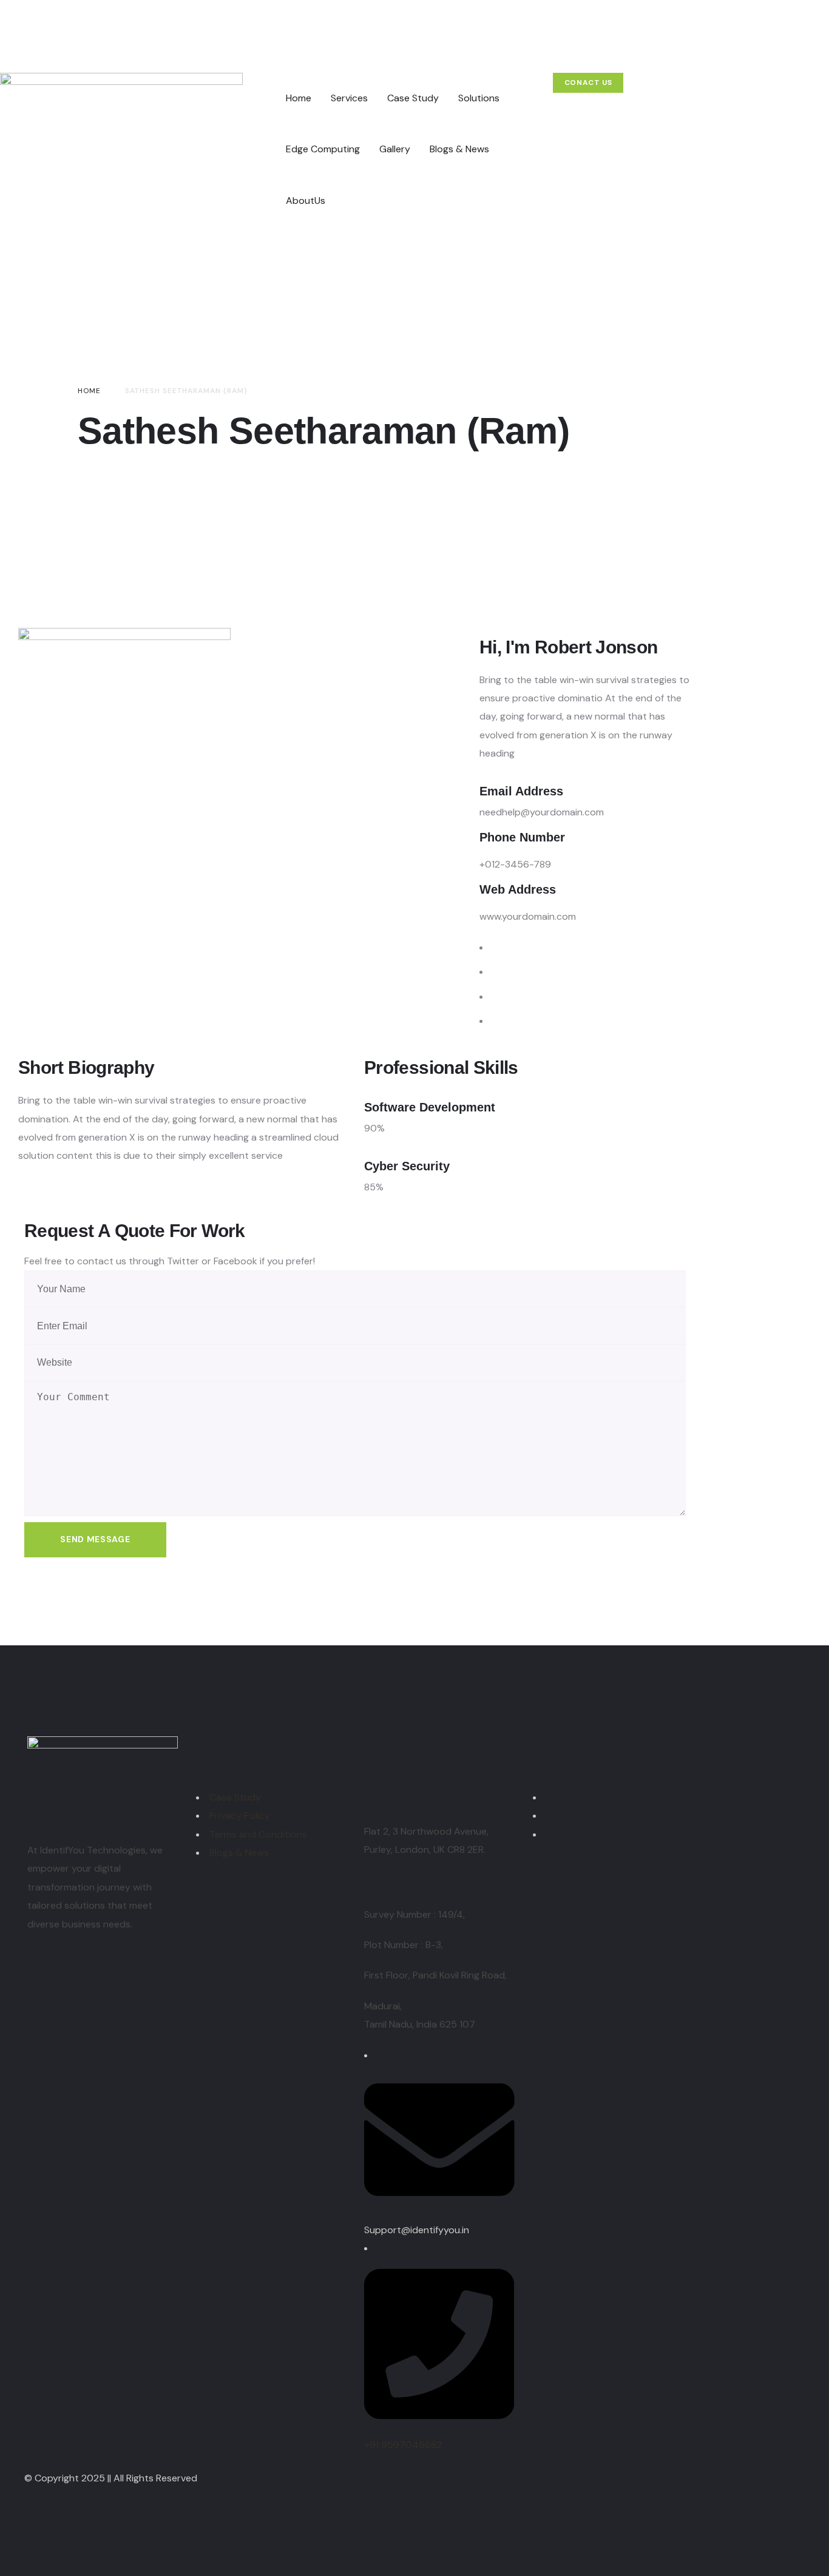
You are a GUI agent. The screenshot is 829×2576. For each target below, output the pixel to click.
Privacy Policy (240, 1816)
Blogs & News (239, 1853)
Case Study (235, 1797)
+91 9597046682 (403, 2445)
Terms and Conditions (258, 1834)
